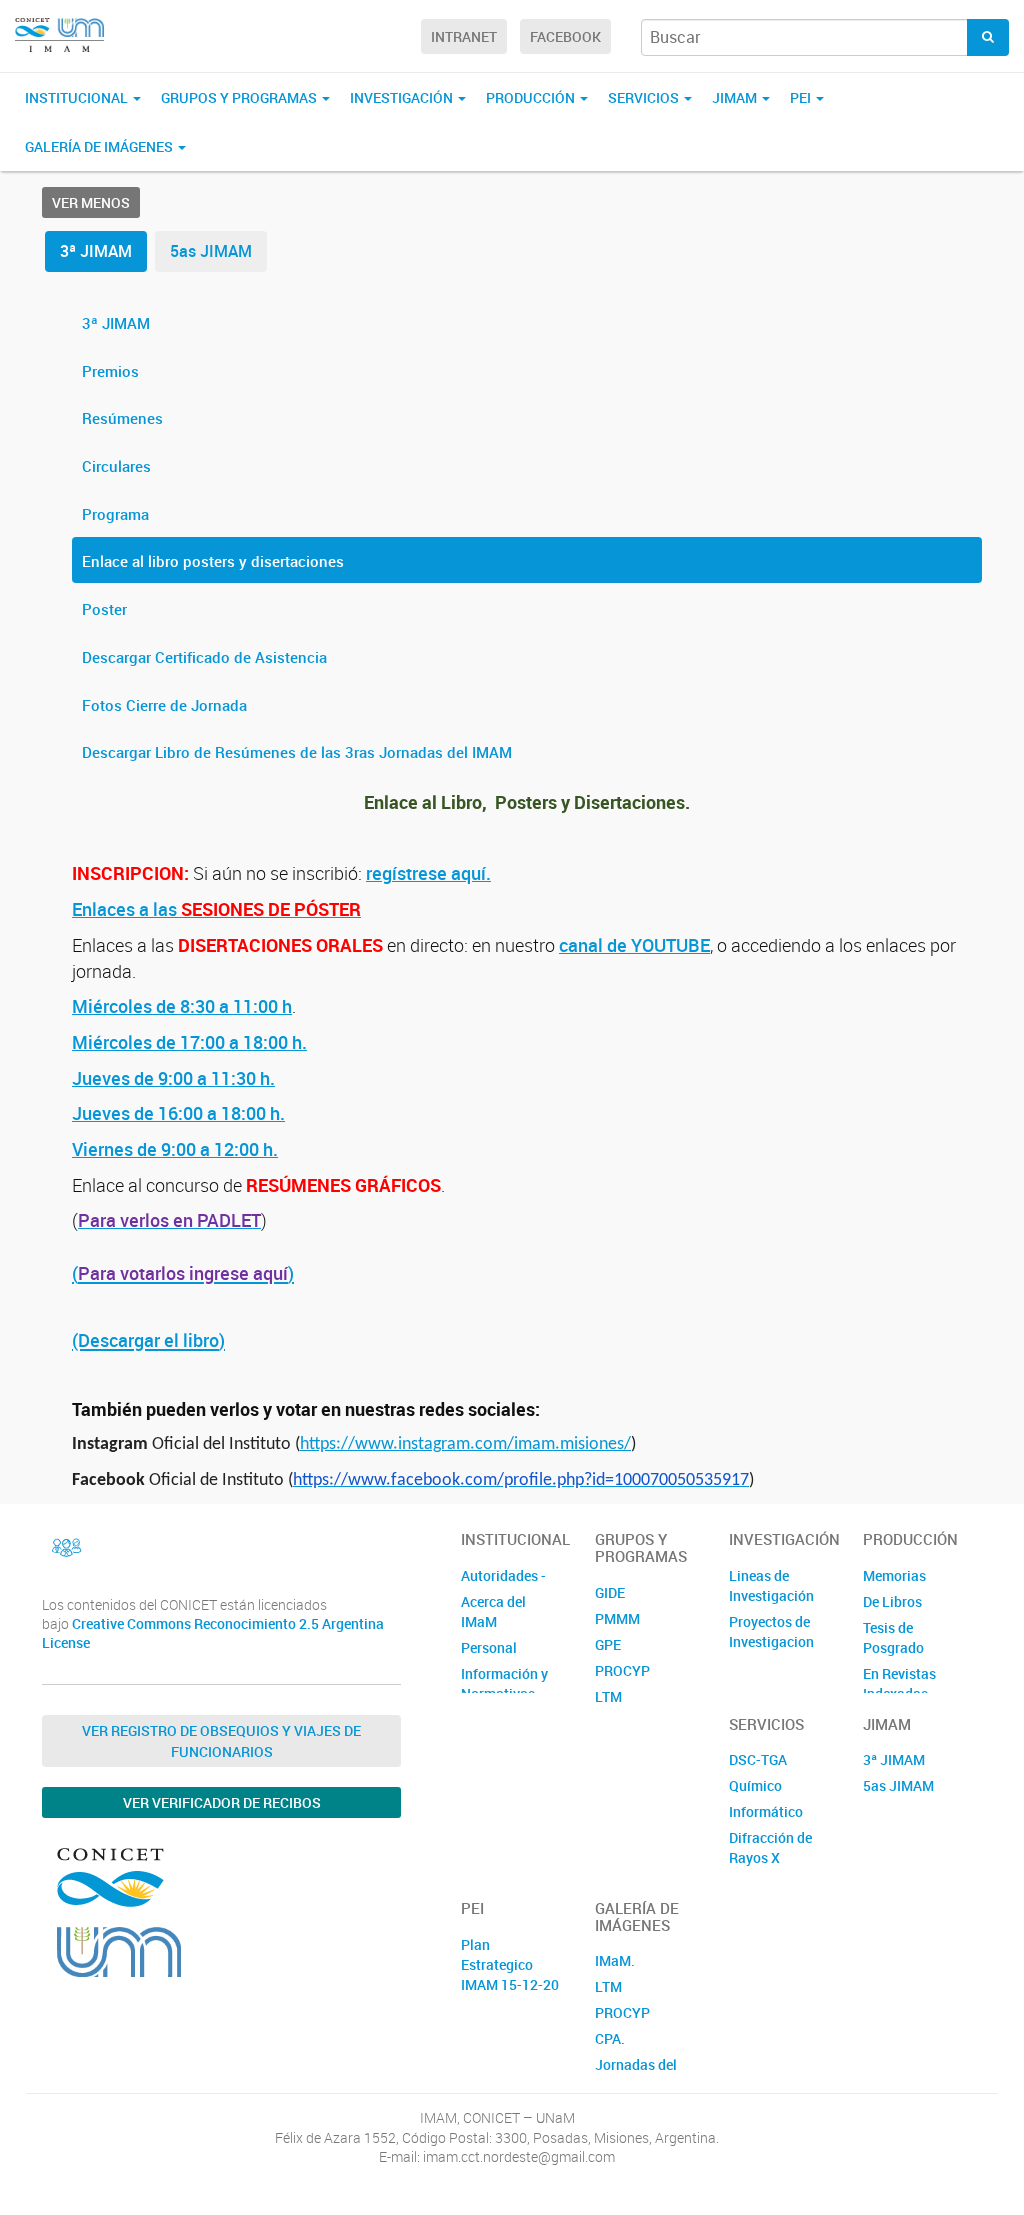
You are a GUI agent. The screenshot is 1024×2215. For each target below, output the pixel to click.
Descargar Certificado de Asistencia (204, 657)
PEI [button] (802, 97)
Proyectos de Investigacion (771, 1631)
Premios (110, 371)
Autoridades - (503, 1575)
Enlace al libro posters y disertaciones (213, 561)
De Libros (892, 1601)
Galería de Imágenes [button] (100, 146)
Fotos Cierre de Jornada (164, 705)
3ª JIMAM (96, 251)
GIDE (610, 1592)
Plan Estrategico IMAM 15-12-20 (510, 1964)
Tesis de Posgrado (893, 1637)
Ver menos (91, 202)
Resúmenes (122, 418)
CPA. (610, 2038)
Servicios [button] (645, 97)
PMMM (617, 1618)
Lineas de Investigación (771, 1585)
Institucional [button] (78, 97)
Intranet (464, 36)
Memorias (894, 1575)
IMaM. (615, 1960)
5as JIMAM (211, 251)
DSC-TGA (758, 1759)
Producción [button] (532, 97)
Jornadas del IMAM (636, 2074)
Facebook (565, 36)
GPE (608, 1644)
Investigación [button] (403, 97)
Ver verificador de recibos (222, 1802)
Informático (766, 1811)
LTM (608, 1696)
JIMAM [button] (736, 97)
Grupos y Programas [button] (240, 97)
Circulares (116, 466)
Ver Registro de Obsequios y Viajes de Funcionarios (221, 1741)
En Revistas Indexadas (899, 1683)
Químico (755, 1785)
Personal (489, 1647)
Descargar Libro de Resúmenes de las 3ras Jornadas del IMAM (297, 752)
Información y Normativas (504, 1683)
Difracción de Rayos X (770, 1847)
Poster (104, 609)
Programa (115, 514)
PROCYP (622, 1670)
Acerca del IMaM (493, 1611)
